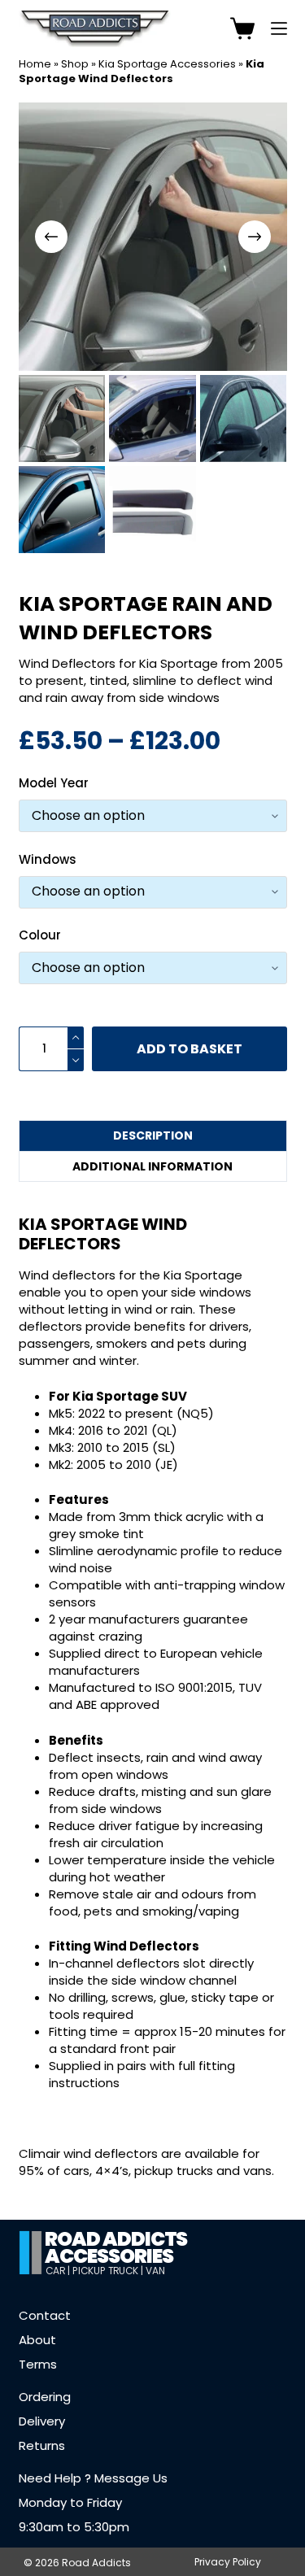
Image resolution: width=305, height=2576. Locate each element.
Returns (42, 2445)
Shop (75, 64)
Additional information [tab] (152, 1166)
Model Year (54, 783)
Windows (48, 859)
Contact (45, 2315)
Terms (38, 2364)
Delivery (42, 2421)
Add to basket (190, 1049)
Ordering (45, 2397)
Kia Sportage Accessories (167, 64)
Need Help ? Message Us (93, 2478)
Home (35, 64)
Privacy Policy (228, 2562)
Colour (40, 935)
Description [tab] (153, 1135)
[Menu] (279, 28)
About (37, 2340)
